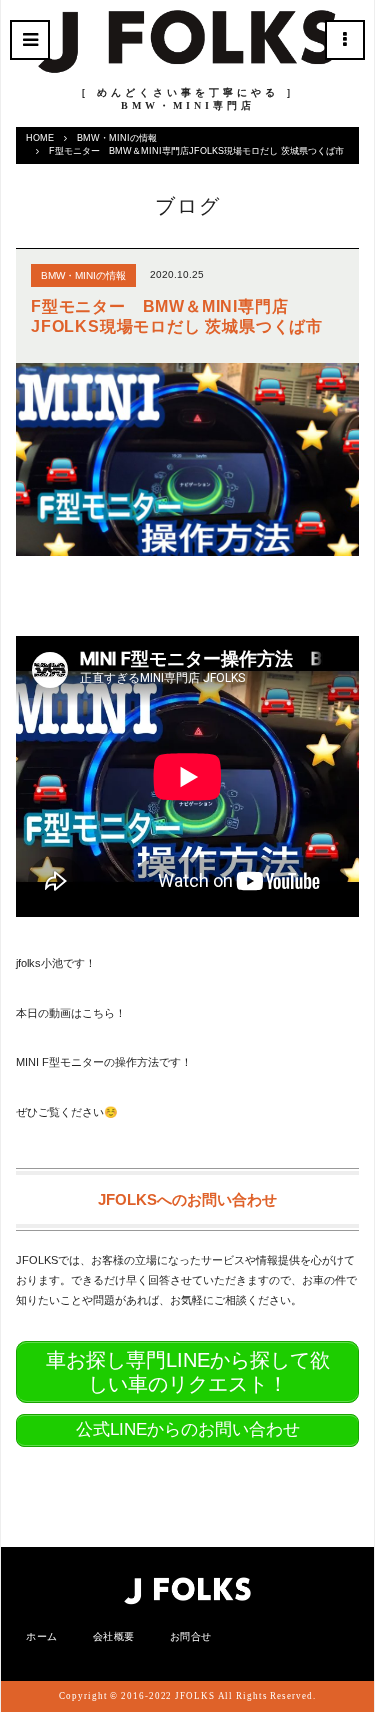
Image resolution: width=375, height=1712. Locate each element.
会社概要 (114, 1636)
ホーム (42, 1636)
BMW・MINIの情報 (117, 138)
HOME (40, 138)
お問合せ (191, 1636)
